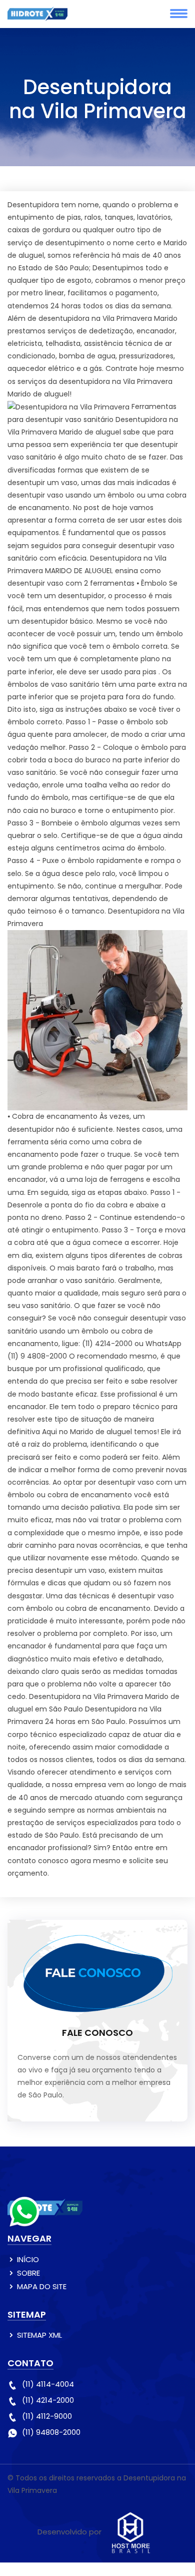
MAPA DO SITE (42, 2286)
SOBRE (28, 2273)
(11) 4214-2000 (48, 2400)
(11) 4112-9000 (47, 2416)
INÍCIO (28, 2259)
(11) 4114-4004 (48, 2384)
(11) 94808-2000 (51, 2432)
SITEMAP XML (39, 2335)
